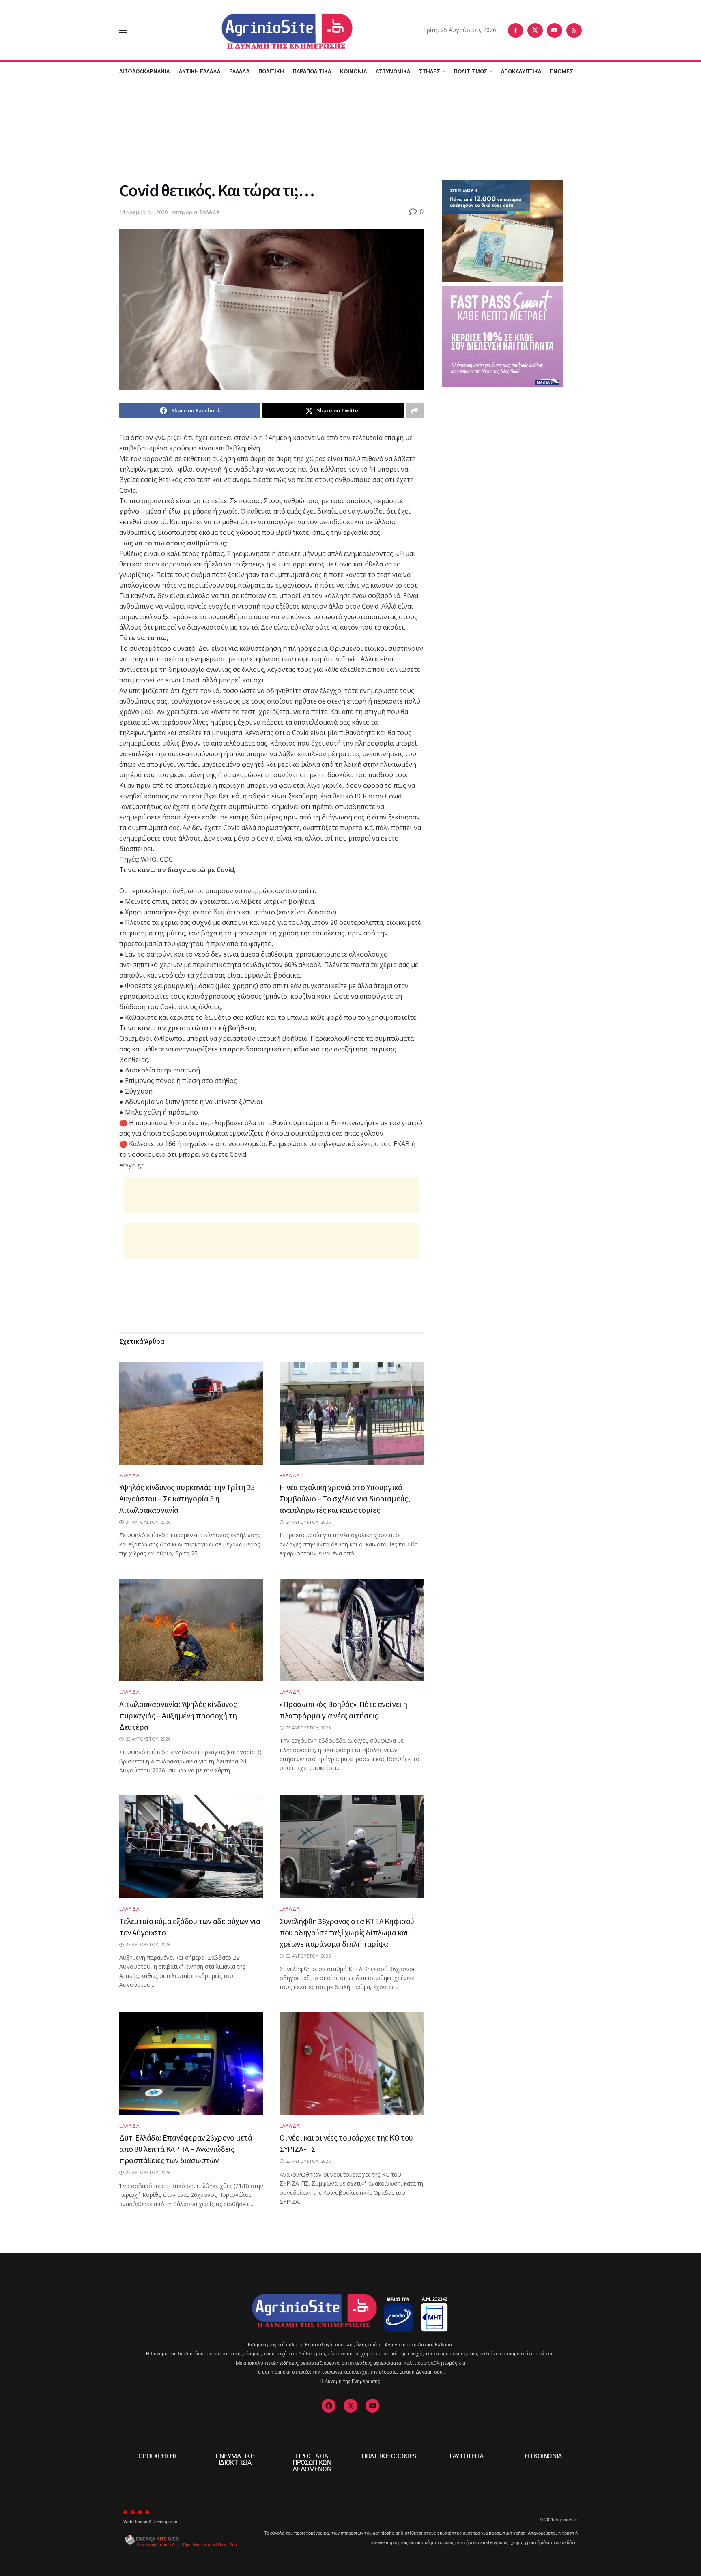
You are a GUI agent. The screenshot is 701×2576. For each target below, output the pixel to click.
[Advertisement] (350, 129)
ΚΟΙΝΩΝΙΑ (353, 71)
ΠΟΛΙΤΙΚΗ (271, 71)
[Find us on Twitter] (535, 30)
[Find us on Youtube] (555, 30)
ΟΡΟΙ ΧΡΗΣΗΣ (158, 2456)
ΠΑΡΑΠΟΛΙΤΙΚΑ (312, 71)
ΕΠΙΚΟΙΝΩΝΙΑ (543, 2456)
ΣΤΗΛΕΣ (430, 71)
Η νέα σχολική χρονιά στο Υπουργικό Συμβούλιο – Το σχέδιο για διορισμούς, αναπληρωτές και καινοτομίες (345, 1498)
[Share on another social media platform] (415, 410)
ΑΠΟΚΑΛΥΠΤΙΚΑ (521, 71)
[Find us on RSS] (574, 30)
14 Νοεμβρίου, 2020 (143, 212)
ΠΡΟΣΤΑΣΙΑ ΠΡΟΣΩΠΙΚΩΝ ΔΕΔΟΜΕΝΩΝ (312, 2463)
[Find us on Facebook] (516, 30)
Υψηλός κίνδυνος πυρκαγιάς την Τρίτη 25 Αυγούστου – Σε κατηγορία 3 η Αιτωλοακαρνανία (187, 1498)
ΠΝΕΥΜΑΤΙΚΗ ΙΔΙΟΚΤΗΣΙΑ (235, 2459)
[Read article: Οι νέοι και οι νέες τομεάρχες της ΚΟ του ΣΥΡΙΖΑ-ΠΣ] (352, 2063)
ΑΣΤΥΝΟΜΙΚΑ (393, 71)
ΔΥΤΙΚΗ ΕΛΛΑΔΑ (199, 71)
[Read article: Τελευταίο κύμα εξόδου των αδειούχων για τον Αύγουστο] (191, 1847)
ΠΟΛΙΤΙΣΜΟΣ (471, 71)
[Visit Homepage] (275, 30)
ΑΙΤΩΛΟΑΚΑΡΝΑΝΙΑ (144, 71)
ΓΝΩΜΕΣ (562, 71)
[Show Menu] (123, 30)
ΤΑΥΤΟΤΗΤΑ (466, 2456)
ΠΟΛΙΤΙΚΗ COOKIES (389, 2456)
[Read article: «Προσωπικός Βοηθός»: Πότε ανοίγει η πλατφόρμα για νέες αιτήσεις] (352, 1630)
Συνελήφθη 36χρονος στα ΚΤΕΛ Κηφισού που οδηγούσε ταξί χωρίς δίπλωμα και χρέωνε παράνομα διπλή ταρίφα (347, 1932)
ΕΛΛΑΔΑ (239, 71)
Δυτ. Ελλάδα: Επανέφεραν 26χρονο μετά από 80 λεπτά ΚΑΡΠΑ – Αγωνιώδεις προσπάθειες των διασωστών (186, 2149)
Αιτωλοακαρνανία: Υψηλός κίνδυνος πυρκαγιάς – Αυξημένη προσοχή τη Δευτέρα (178, 1715)
